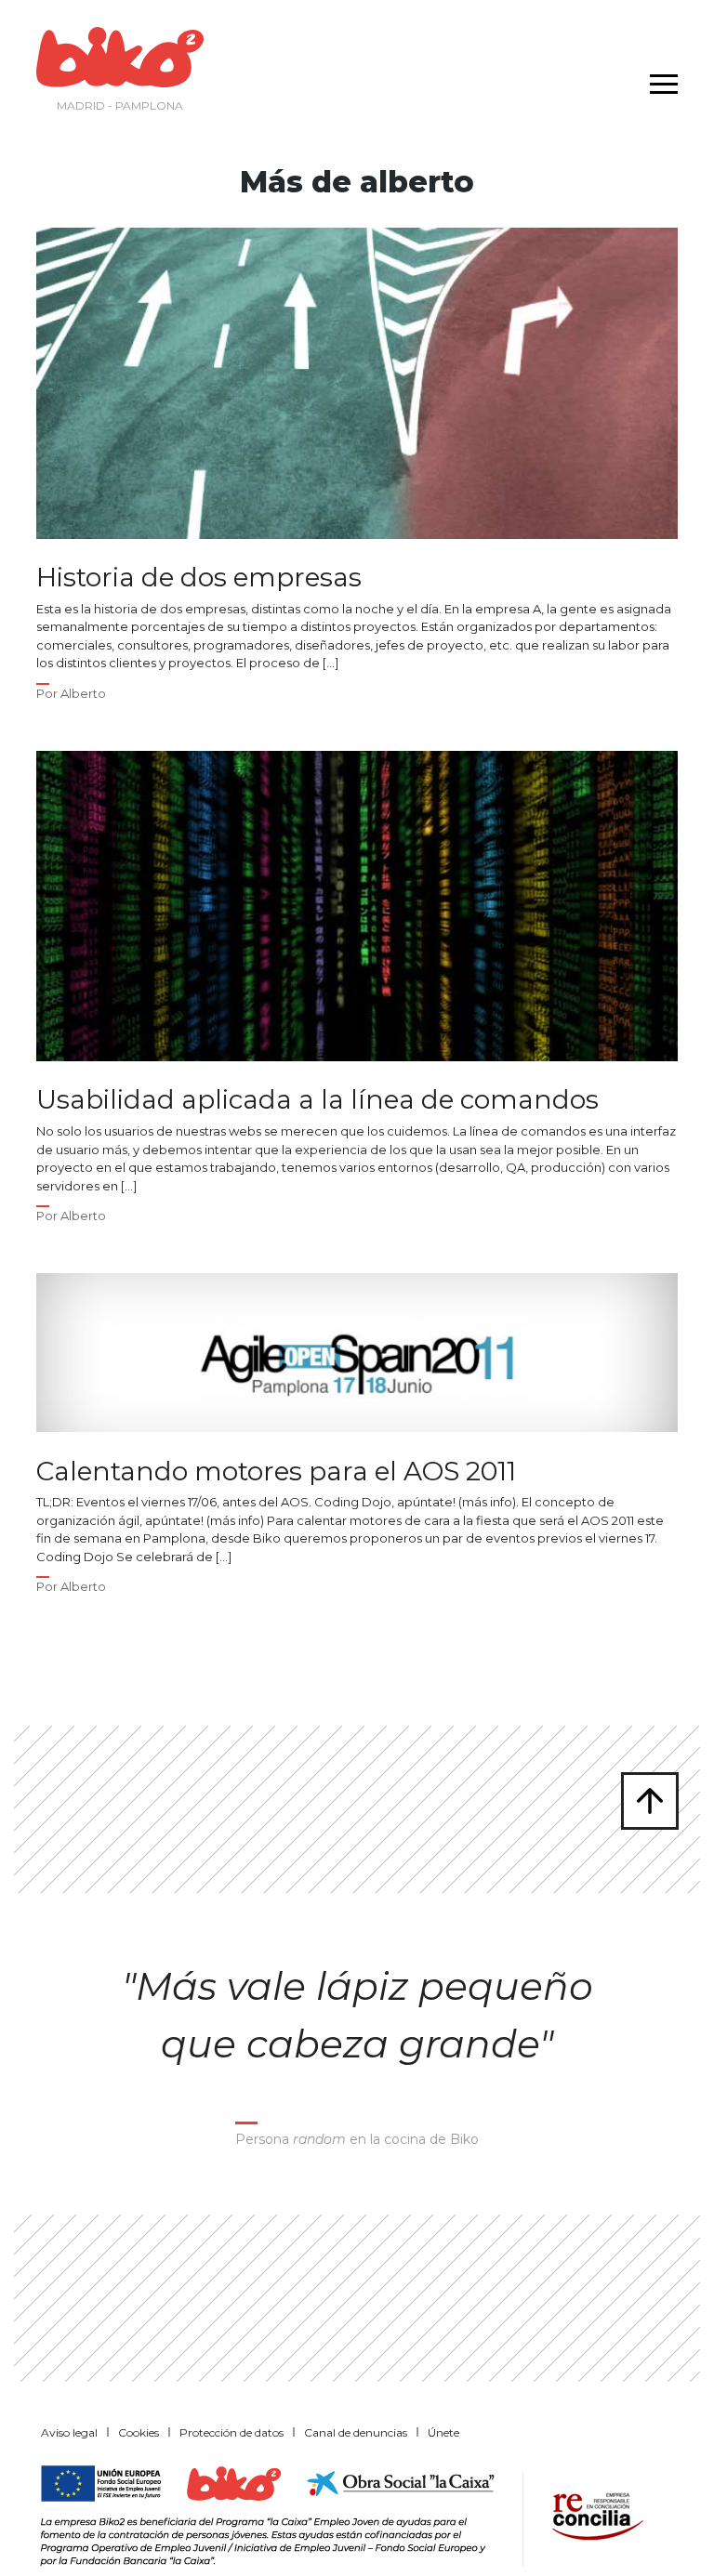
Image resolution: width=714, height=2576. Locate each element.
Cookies (139, 2432)
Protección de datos (231, 2432)
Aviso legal (69, 2432)
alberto (83, 693)
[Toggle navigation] (659, 72)
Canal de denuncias (356, 2432)
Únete (443, 2432)
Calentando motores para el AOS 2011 (276, 1472)
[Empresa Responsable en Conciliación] (594, 2514)
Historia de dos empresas (199, 578)
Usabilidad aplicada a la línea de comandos (317, 1100)
